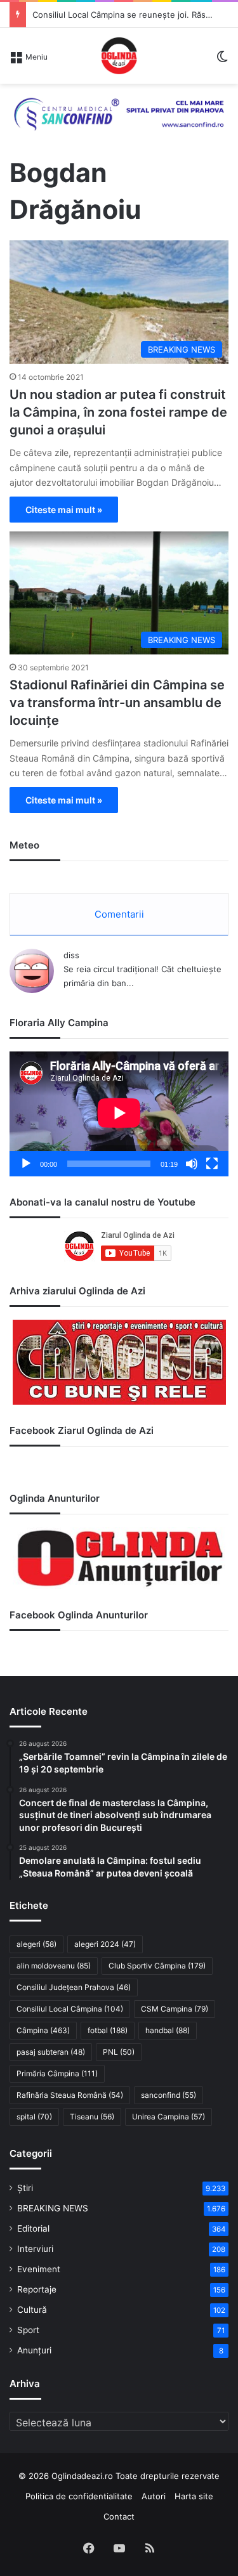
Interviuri (35, 2249)
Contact (119, 2516)
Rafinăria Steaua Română (70, 2095)
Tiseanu (92, 2117)
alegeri (36, 1944)
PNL (119, 2052)
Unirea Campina (169, 2117)
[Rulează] (26, 1164)
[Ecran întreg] (212, 1164)
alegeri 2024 (105, 1944)
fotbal (108, 2030)
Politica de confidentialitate (79, 2496)
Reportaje (37, 2289)
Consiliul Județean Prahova (74, 1987)
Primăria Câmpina (57, 2073)
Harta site (194, 2496)
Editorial (33, 2228)
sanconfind (169, 2095)
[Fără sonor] (192, 1164)
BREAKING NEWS (53, 2208)
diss (71, 955)
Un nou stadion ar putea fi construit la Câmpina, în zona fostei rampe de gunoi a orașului (118, 412)
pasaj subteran (51, 2052)
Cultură (32, 2310)
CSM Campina (175, 2009)
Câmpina (43, 2030)
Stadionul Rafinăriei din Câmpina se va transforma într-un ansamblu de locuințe (117, 703)
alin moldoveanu (54, 1966)
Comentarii (119, 914)
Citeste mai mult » (64, 510)
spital (34, 2117)
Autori (154, 2496)
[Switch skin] (222, 61)
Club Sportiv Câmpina (157, 1966)
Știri (25, 2188)
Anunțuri (34, 2350)
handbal (168, 2030)
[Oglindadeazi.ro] (119, 56)
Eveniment (39, 2269)
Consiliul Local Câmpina (70, 2009)
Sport (28, 2330)
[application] (119, 1114)
